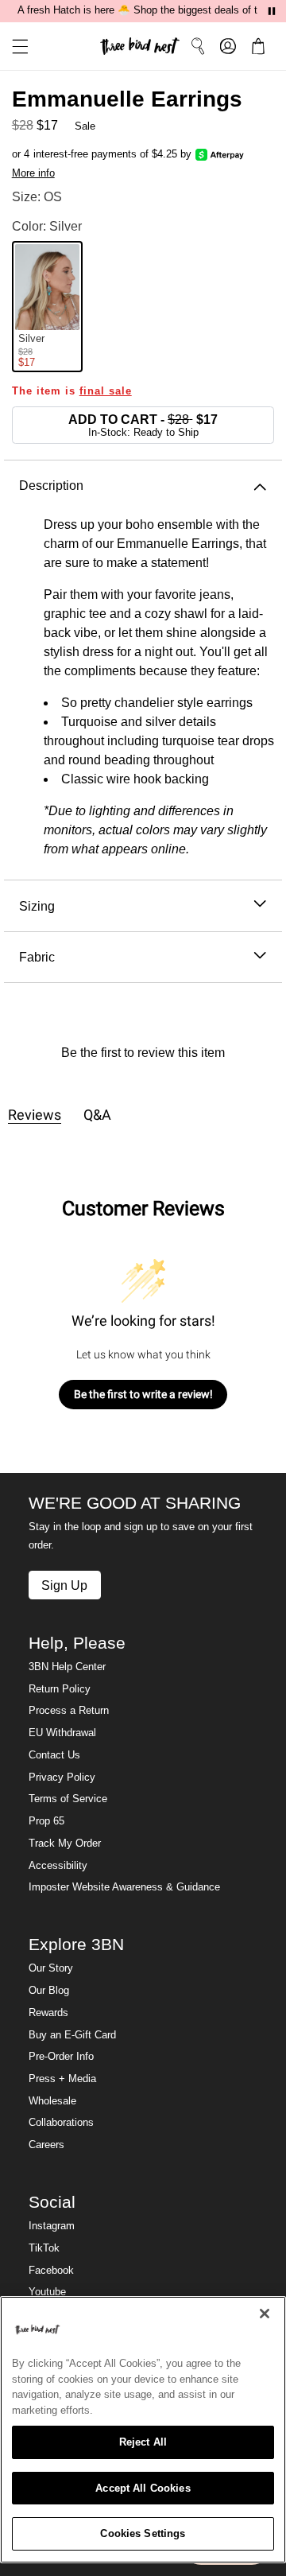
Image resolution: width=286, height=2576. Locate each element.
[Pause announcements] (272, 11)
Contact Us (54, 1755)
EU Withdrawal (62, 1733)
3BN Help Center (67, 1667)
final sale (106, 391)
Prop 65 (46, 1821)
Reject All (143, 2442)
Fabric (37, 957)
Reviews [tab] (35, 1115)
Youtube (47, 2292)
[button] (14, 47)
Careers (46, 2145)
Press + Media (62, 2079)
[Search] (198, 46)
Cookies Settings (143, 2533)
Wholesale (52, 2101)
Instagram (52, 2226)
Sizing (37, 906)
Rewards (48, 2013)
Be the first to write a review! (143, 1394)
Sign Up (64, 1585)
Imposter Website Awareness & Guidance (124, 1887)
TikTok (44, 2248)
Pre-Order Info (61, 2057)
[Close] (265, 2314)
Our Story (51, 1968)
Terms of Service (68, 1799)
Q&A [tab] (97, 1115)
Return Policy (60, 1689)
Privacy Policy (62, 1778)
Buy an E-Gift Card (72, 2035)
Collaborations (61, 2123)
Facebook (51, 2271)
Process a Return (69, 1711)
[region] (143, 2430)
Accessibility (58, 1866)
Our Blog (49, 1991)
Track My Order (65, 1844)
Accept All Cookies (143, 2488)
